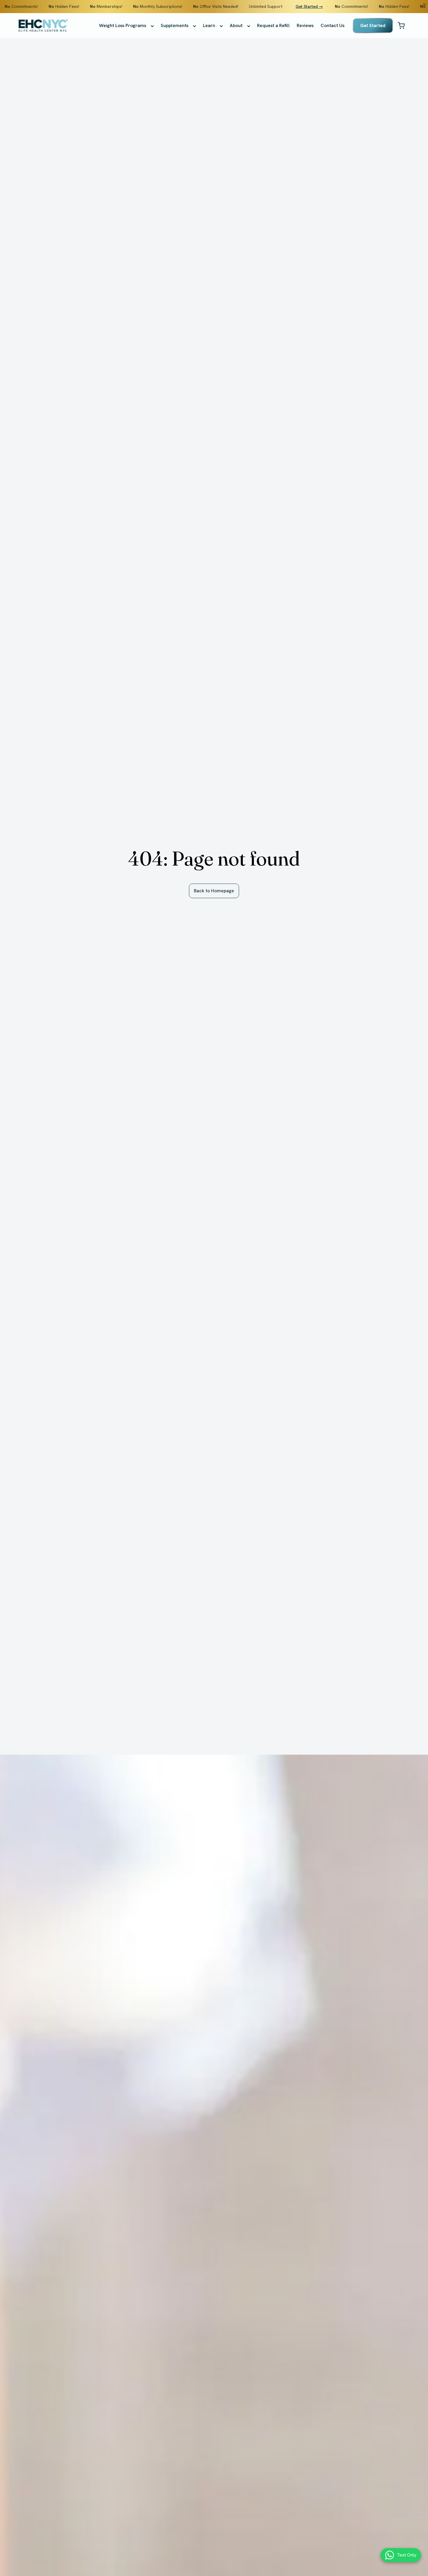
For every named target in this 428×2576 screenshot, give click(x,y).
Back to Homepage (214, 891)
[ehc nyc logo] (43, 26)
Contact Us (333, 25)
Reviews (305, 25)
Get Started (373, 25)
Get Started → (309, 6)
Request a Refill (273, 25)
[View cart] (401, 26)
